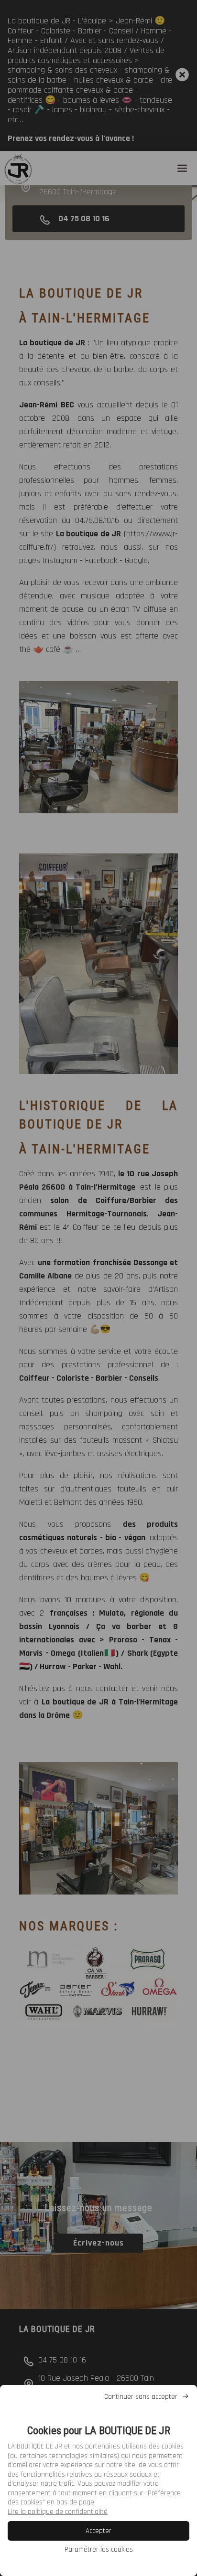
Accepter (98, 2531)
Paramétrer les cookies (99, 2549)
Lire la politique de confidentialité (58, 2512)
